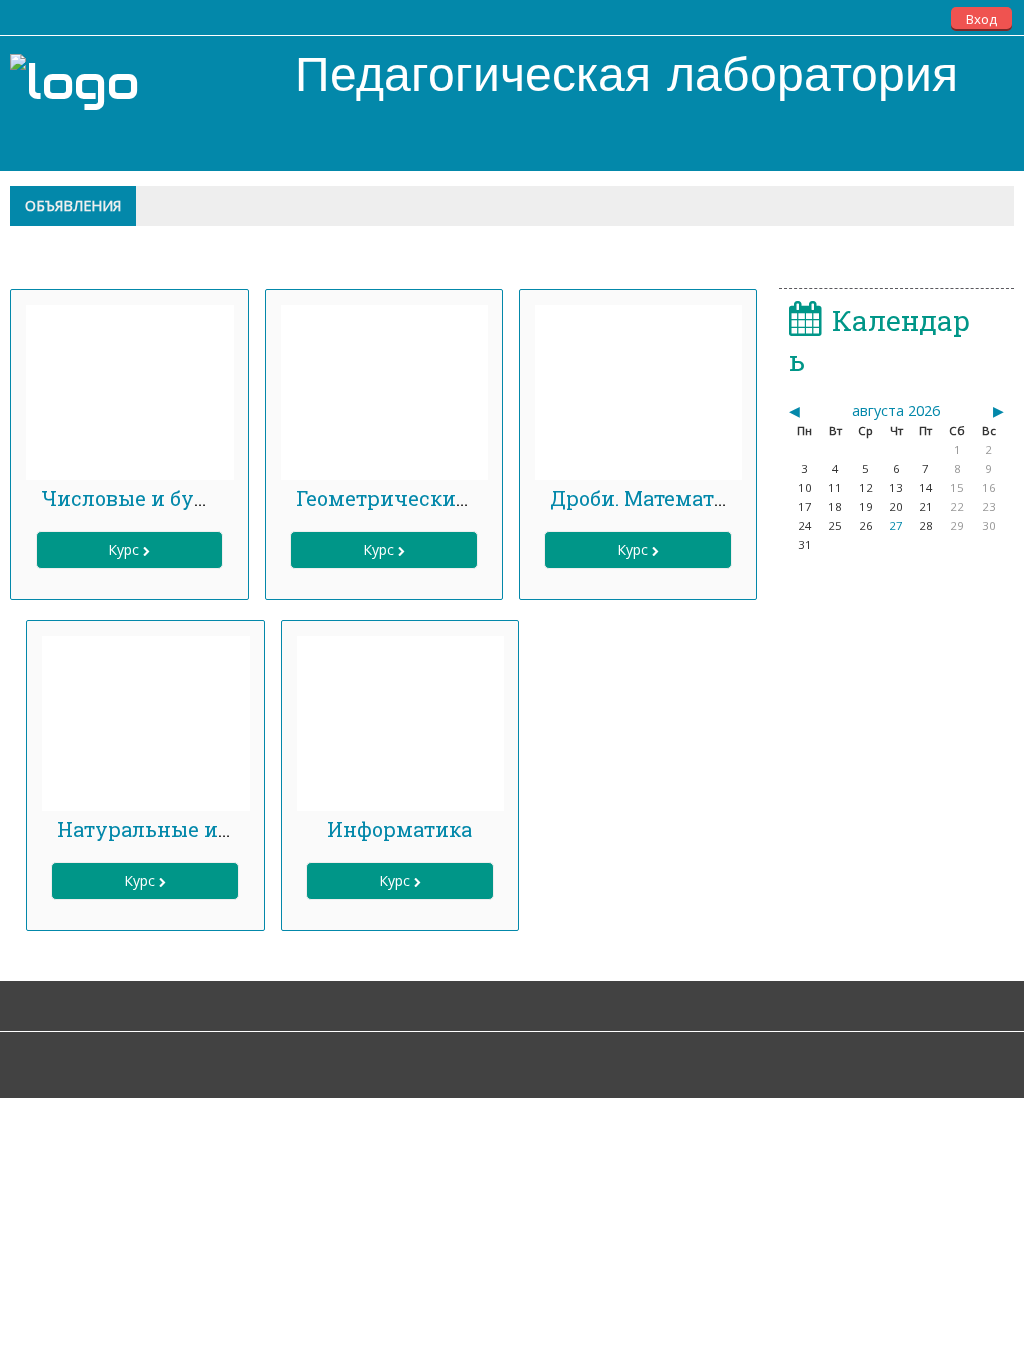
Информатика (399, 829)
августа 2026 (896, 410)
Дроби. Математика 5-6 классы (708, 498)
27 (896, 525)
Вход (981, 19)
